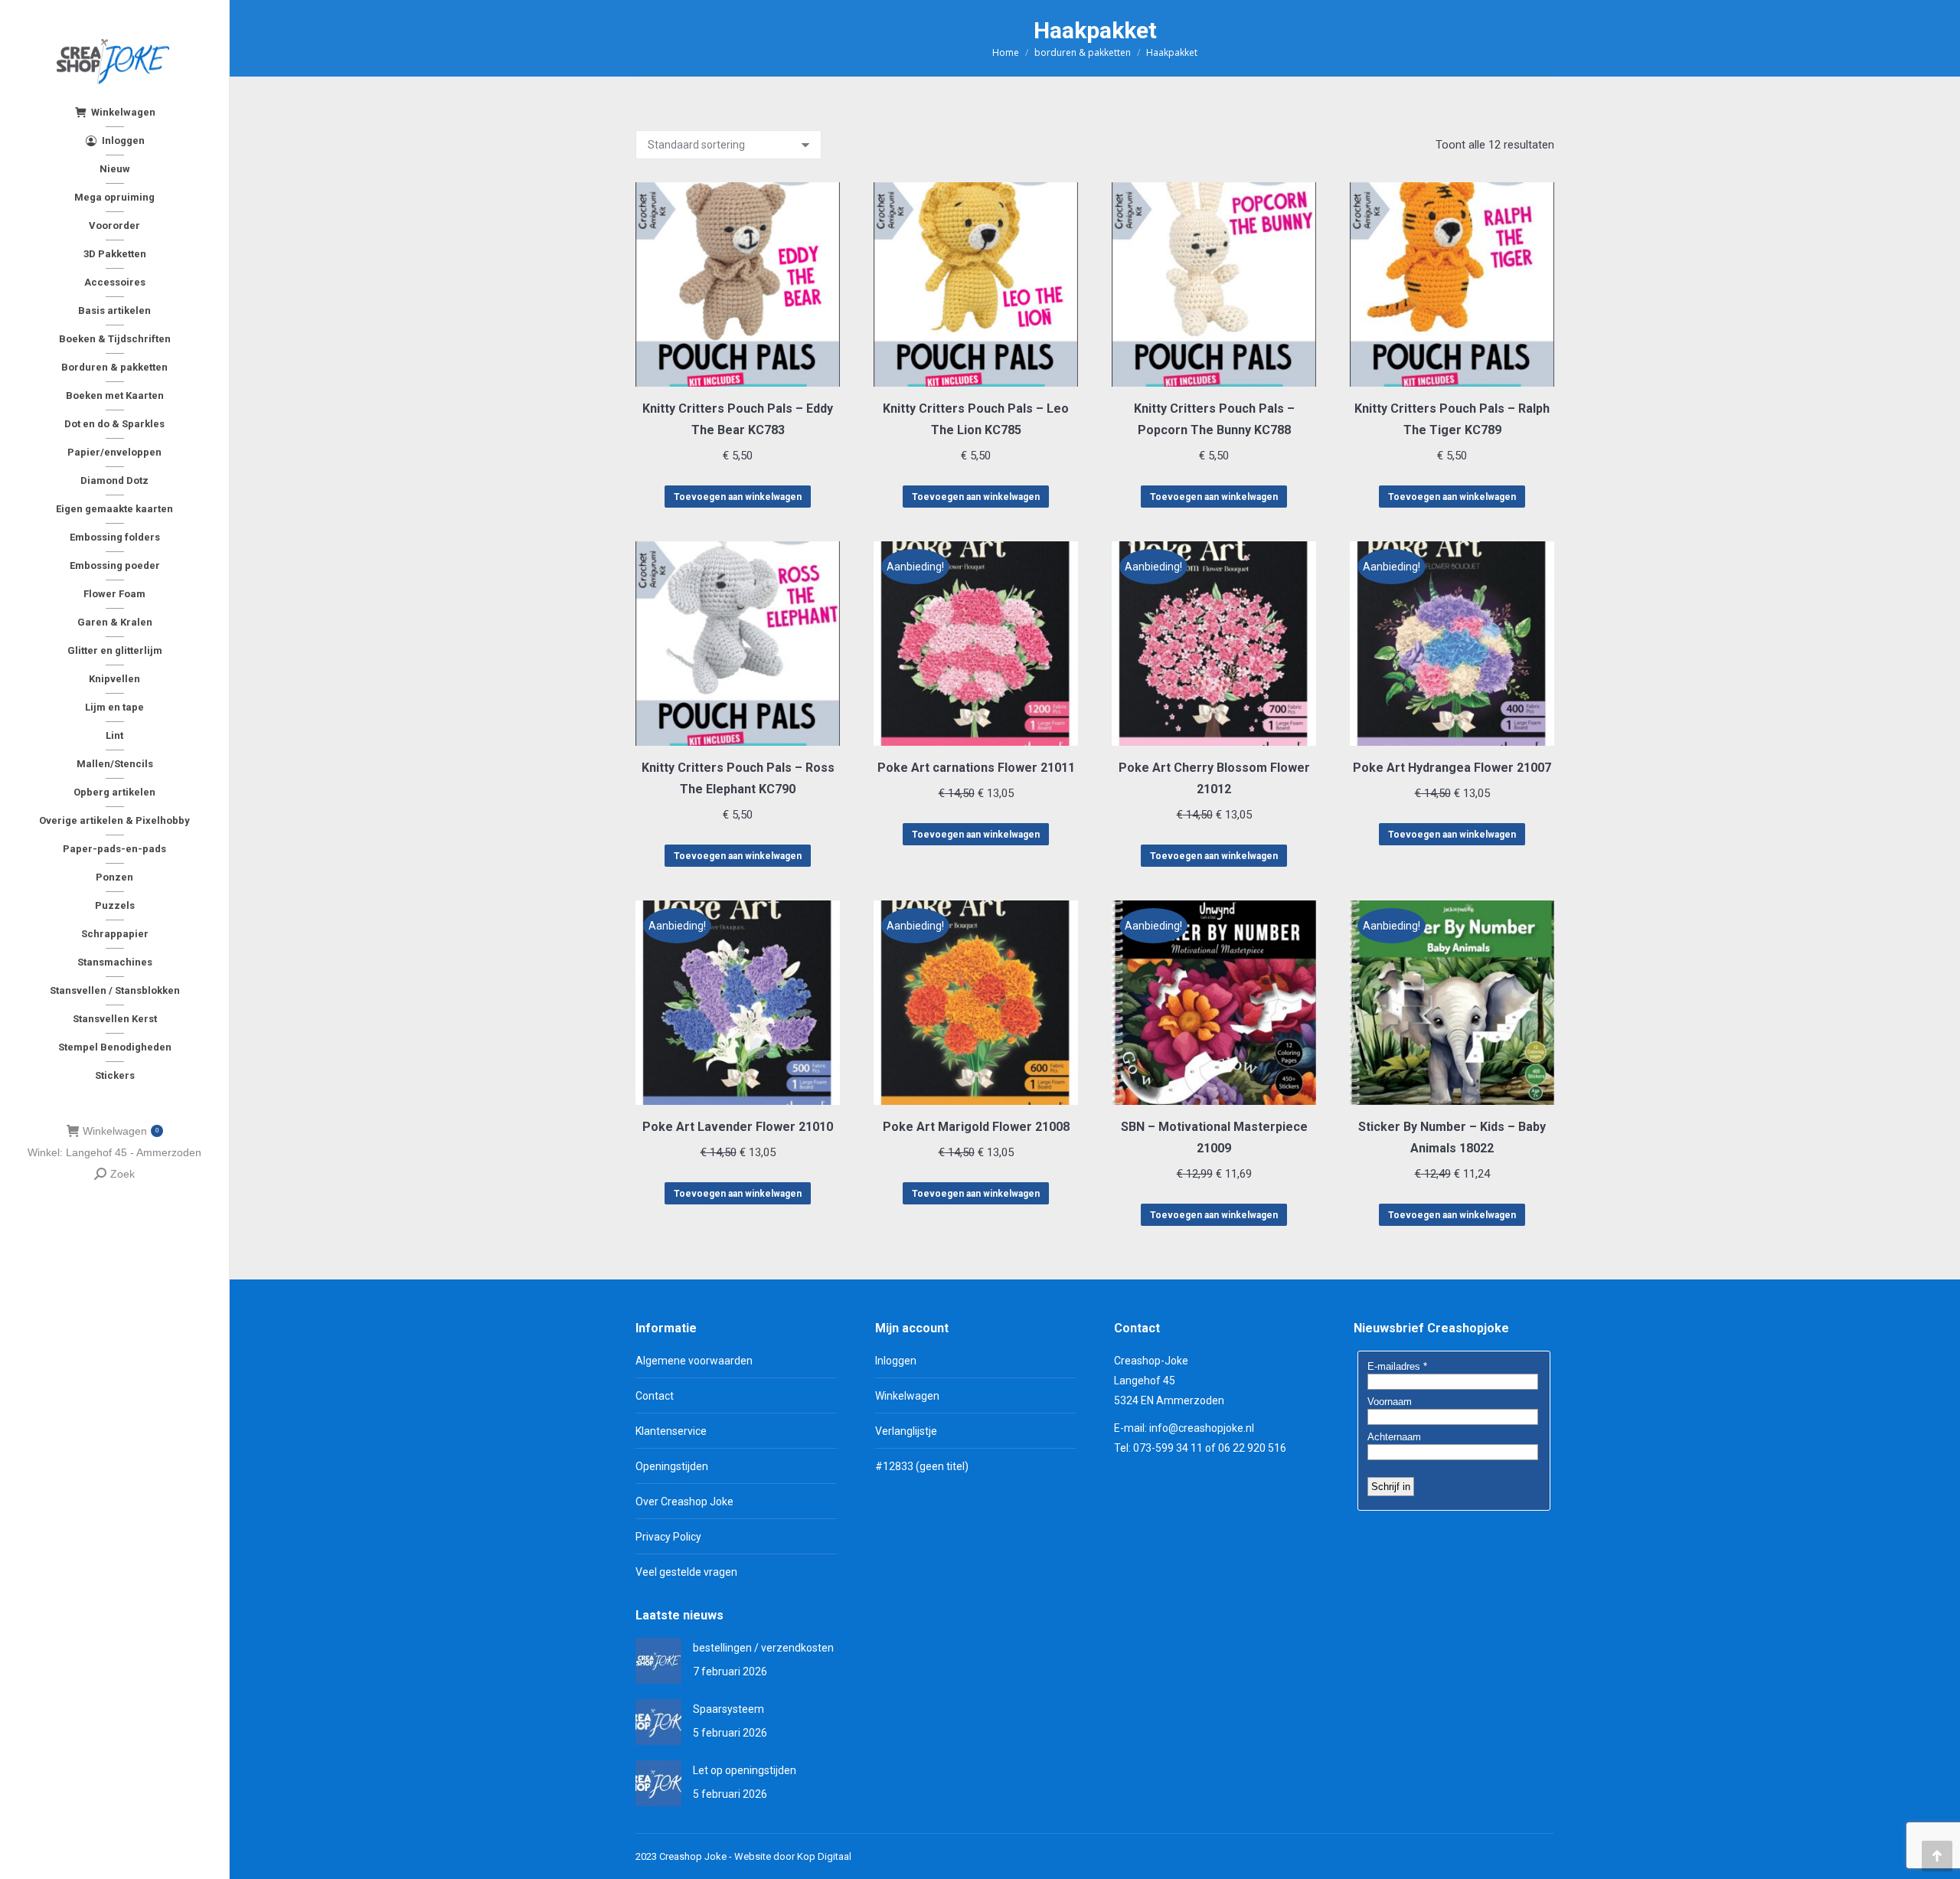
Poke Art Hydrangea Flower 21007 (1452, 768)
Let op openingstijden (745, 1770)
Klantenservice (671, 1431)
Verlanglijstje (906, 1431)
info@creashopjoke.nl (1202, 1428)
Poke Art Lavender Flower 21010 (738, 1127)
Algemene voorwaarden (694, 1361)
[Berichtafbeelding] (658, 1661)
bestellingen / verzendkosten (763, 1648)
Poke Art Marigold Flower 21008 (976, 1127)
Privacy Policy (668, 1537)
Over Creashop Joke (684, 1502)
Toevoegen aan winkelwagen (738, 497)
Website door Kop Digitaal (793, 1856)
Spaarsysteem (728, 1709)
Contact (655, 1396)
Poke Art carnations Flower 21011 (976, 768)
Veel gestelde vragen (686, 1572)
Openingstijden (672, 1466)
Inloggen (896, 1361)
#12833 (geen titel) (922, 1466)
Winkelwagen (121, 1131)
